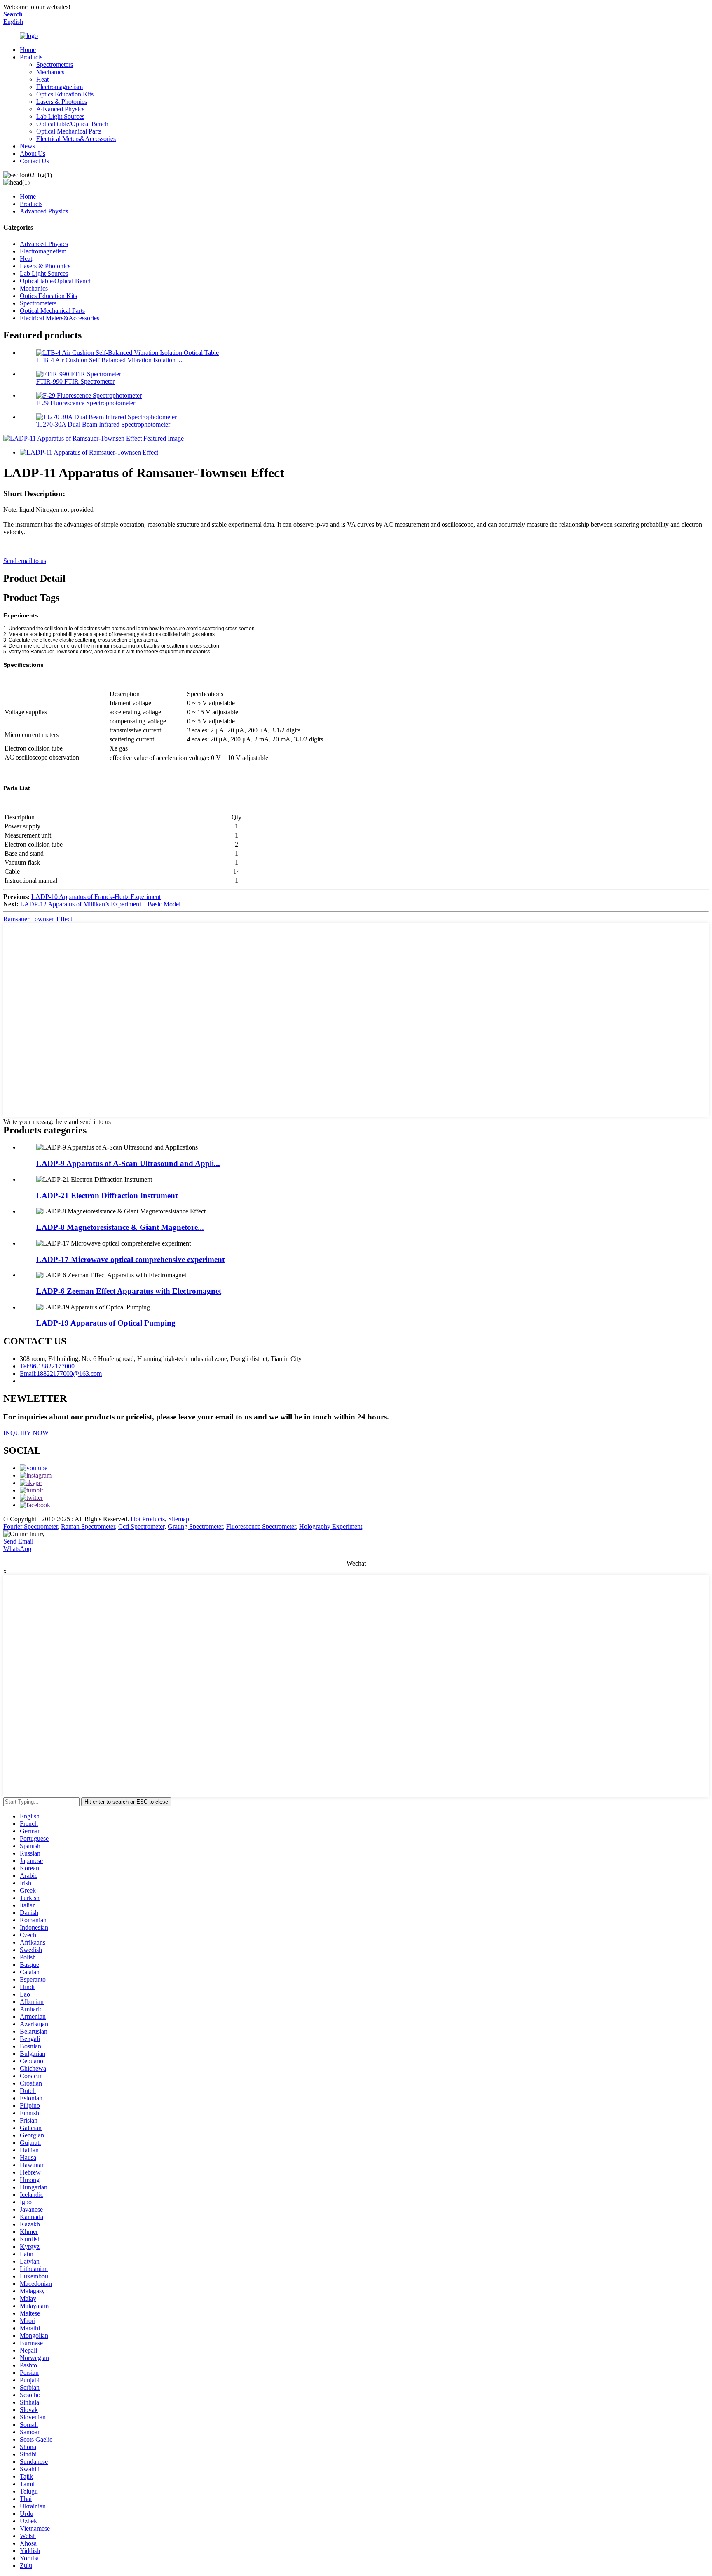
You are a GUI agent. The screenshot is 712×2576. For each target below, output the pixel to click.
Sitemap (179, 1519)
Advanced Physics (60, 109)
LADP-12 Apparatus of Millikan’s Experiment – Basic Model (100, 904)
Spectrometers (55, 65)
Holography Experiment (331, 1526)
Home (28, 50)
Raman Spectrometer (88, 1526)
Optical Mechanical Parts (69, 131)
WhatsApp (17, 1549)
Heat (42, 79)
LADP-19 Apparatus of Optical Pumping (106, 1323)
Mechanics (50, 72)
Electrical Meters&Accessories (76, 139)
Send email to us (25, 561)
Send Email (18, 1541)
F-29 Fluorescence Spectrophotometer (86, 403)
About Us (33, 154)
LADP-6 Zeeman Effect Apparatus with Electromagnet (129, 1291)
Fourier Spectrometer (30, 1526)
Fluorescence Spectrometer (261, 1526)
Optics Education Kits (65, 94)
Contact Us (34, 161)
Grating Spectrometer (195, 1526)
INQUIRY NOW (26, 1433)
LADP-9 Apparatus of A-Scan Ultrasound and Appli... (128, 1163)
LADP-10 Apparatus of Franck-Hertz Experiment (96, 897)
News (27, 146)
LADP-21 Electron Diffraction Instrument (107, 1195)
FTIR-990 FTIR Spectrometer (75, 381)
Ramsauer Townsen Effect (38, 919)
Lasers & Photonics (62, 102)
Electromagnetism (60, 87)
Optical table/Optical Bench (72, 124)
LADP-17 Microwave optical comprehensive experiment (130, 1259)
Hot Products (148, 1519)
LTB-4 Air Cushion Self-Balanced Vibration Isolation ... (109, 360)
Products (31, 57)
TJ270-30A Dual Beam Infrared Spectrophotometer (103, 424)
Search (13, 14)
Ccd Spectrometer (141, 1526)
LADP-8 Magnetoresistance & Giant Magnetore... (120, 1227)
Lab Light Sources (60, 116)
